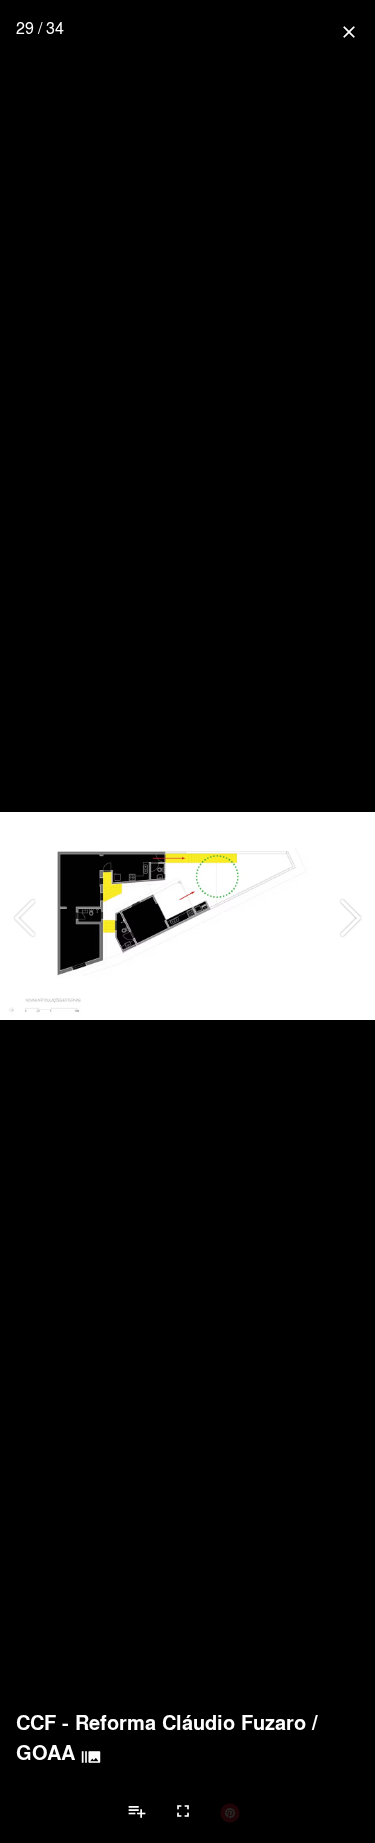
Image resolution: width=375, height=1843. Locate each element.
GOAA (45, 1752)
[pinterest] (230, 1812)
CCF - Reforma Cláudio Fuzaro (161, 1722)
